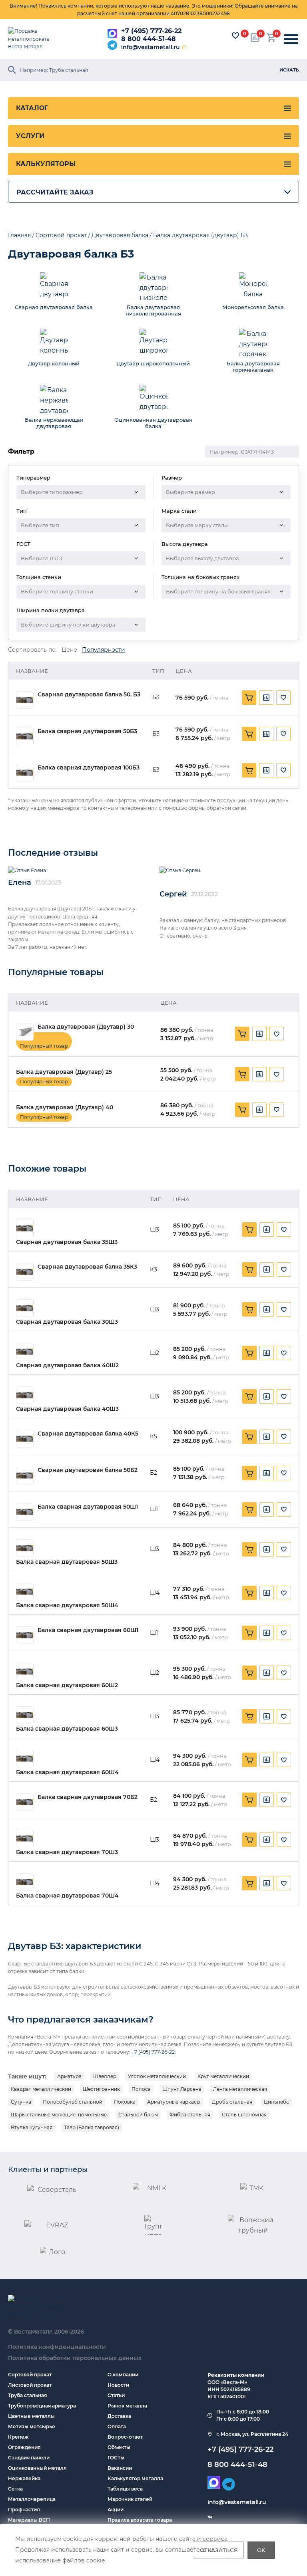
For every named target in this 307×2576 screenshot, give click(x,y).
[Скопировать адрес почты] (184, 47)
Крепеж (18, 2437)
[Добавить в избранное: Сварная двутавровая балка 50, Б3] (283, 698)
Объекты (119, 2447)
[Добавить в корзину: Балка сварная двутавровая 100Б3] (249, 770)
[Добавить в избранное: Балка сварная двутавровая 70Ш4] (284, 1883)
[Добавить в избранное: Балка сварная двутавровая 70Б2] (284, 1800)
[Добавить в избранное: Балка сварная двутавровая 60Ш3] (284, 1716)
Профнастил (24, 2510)
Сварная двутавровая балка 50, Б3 (89, 695)
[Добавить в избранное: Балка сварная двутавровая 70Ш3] (284, 1840)
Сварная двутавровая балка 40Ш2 (67, 1365)
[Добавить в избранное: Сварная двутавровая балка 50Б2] (284, 1473)
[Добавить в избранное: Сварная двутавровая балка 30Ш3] (284, 1309)
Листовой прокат (30, 2385)
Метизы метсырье (32, 2426)
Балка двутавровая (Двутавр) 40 (65, 1108)
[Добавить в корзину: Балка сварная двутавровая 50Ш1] (249, 1509)
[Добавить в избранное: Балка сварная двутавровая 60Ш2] (284, 1673)
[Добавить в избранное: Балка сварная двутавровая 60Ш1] (284, 1633)
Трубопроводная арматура (42, 2406)
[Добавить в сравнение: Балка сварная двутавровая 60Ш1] (267, 1633)
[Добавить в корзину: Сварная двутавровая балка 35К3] (249, 1269)
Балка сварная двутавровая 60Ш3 (67, 1729)
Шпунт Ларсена (182, 2089)
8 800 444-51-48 (149, 39)
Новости (118, 2385)
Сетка (15, 2489)
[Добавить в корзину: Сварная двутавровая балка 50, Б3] (249, 698)
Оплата (117, 2426)
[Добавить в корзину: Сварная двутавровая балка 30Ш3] (249, 1309)
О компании (123, 2375)
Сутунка (21, 2102)
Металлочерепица (32, 2499)
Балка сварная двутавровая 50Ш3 (67, 1562)
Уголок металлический (157, 2076)
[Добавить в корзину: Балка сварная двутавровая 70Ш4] (249, 1883)
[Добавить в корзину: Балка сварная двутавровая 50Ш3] (249, 1549)
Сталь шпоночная (244, 2115)
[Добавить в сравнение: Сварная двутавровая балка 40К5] (267, 1437)
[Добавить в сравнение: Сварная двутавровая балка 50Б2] (267, 1473)
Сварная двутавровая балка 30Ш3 (67, 1322)
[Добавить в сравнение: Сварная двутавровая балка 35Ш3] (267, 1229)
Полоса (141, 2089)
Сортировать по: (32, 650)
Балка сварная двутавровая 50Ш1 (88, 1507)
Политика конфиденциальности (57, 2347)
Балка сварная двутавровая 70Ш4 (67, 1896)
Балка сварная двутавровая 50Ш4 (67, 1605)
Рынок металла (127, 2406)
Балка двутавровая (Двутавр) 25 (64, 1072)
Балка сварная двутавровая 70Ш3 (67, 1852)
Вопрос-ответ (125, 2437)
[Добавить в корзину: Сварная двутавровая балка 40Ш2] (249, 1353)
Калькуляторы (46, 164)
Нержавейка (24, 2478)
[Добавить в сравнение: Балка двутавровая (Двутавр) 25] (259, 1074)
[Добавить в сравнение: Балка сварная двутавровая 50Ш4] (267, 1593)
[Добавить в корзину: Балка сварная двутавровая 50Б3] (249, 734)
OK (261, 2550)
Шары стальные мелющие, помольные (59, 2115)
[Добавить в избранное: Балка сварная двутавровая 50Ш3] (284, 1549)
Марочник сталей (130, 2499)
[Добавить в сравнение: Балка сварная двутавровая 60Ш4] (267, 1760)
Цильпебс (276, 2102)
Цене (69, 650)
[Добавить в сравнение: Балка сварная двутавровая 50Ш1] (267, 1509)
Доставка (119, 2416)
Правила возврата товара (140, 2520)
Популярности (104, 650)
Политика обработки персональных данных (75, 2358)
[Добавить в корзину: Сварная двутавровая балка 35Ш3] (249, 1229)
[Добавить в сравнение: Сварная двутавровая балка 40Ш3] (267, 1396)
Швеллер (105, 2076)
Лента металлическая (240, 2089)
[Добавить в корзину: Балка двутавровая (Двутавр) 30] (242, 1034)
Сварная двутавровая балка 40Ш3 (67, 1409)
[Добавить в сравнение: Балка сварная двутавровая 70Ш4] (267, 1883)
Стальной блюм (138, 2115)
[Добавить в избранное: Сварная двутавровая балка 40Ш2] (284, 1353)
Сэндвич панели (29, 2458)
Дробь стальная (232, 2102)
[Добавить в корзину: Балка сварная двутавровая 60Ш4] (249, 1760)
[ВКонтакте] (210, 2517)
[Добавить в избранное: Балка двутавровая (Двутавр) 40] (277, 1110)
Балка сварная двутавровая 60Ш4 (67, 1772)
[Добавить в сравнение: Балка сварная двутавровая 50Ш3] (267, 1549)
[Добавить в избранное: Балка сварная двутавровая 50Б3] (283, 734)
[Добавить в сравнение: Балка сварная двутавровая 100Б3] (266, 770)
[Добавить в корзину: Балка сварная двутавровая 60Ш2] (249, 1673)
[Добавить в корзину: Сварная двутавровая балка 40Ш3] (249, 1396)
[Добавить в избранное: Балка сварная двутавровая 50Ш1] (284, 1509)
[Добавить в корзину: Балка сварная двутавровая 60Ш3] (249, 1716)
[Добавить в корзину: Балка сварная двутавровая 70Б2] (249, 1800)
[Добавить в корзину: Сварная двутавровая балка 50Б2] (249, 1473)
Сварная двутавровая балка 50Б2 (88, 1470)
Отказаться (219, 2550)
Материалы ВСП (29, 2520)
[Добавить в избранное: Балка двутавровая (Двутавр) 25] (277, 1074)
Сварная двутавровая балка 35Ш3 (67, 1242)
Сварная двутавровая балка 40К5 (88, 1434)
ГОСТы (116, 2458)
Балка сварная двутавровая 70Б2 (88, 1797)
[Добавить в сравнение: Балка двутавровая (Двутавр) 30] (259, 1034)
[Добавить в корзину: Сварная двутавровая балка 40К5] (249, 1437)
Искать (289, 70)
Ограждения (24, 2447)
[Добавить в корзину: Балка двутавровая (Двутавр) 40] (242, 1110)
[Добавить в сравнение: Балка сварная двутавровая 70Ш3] (267, 1840)
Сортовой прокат (30, 2375)
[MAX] (112, 34)
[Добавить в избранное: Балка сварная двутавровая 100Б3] (283, 770)
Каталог (32, 108)
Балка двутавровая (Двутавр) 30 (86, 1027)
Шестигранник (101, 2089)
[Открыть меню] (291, 39)
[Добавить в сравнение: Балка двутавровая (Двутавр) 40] (259, 1110)
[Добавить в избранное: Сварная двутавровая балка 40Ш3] (284, 1396)
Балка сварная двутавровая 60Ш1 (88, 1630)
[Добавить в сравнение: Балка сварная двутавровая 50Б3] (266, 734)
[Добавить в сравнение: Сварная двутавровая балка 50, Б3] (266, 698)
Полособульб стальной (73, 2102)
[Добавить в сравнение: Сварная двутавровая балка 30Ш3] (267, 1309)
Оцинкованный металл (37, 2468)
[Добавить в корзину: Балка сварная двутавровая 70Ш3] (249, 1840)
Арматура (69, 2076)
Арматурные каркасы (174, 2102)
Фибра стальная (190, 2115)
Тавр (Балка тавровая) (92, 2127)
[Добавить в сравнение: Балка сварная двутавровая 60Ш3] (267, 1716)
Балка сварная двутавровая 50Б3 (87, 731)
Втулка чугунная (32, 2127)
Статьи (116, 2395)
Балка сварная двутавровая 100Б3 (89, 768)
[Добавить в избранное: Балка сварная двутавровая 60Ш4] (284, 1760)
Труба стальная (27, 2395)
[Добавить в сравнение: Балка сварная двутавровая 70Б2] (267, 1800)
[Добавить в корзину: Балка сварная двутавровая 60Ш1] (249, 1633)
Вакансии (120, 2468)
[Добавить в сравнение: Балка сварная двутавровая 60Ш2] (267, 1673)
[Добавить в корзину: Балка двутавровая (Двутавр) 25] (242, 1074)
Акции (116, 2510)
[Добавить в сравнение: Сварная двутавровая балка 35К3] (267, 1269)
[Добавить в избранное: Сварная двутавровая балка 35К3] (284, 1269)
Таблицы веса (125, 2489)
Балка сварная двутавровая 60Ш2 (67, 1685)
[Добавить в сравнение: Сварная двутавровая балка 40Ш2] (267, 1353)
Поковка (125, 2102)
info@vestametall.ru (151, 47)
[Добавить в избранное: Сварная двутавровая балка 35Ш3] (284, 1229)
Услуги (30, 136)
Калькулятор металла (135, 2478)
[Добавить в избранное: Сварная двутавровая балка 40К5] (284, 1437)
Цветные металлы (31, 2416)
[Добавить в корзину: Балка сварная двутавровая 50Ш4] (249, 1593)
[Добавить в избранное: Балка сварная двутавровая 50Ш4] (284, 1593)
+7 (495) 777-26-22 (151, 31)
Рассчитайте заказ (55, 192)
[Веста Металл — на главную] (34, 39)
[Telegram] (112, 45)
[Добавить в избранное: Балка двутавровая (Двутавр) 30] (277, 1034)
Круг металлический (223, 2076)
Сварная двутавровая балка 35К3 (87, 1267)
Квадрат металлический (41, 2089)
